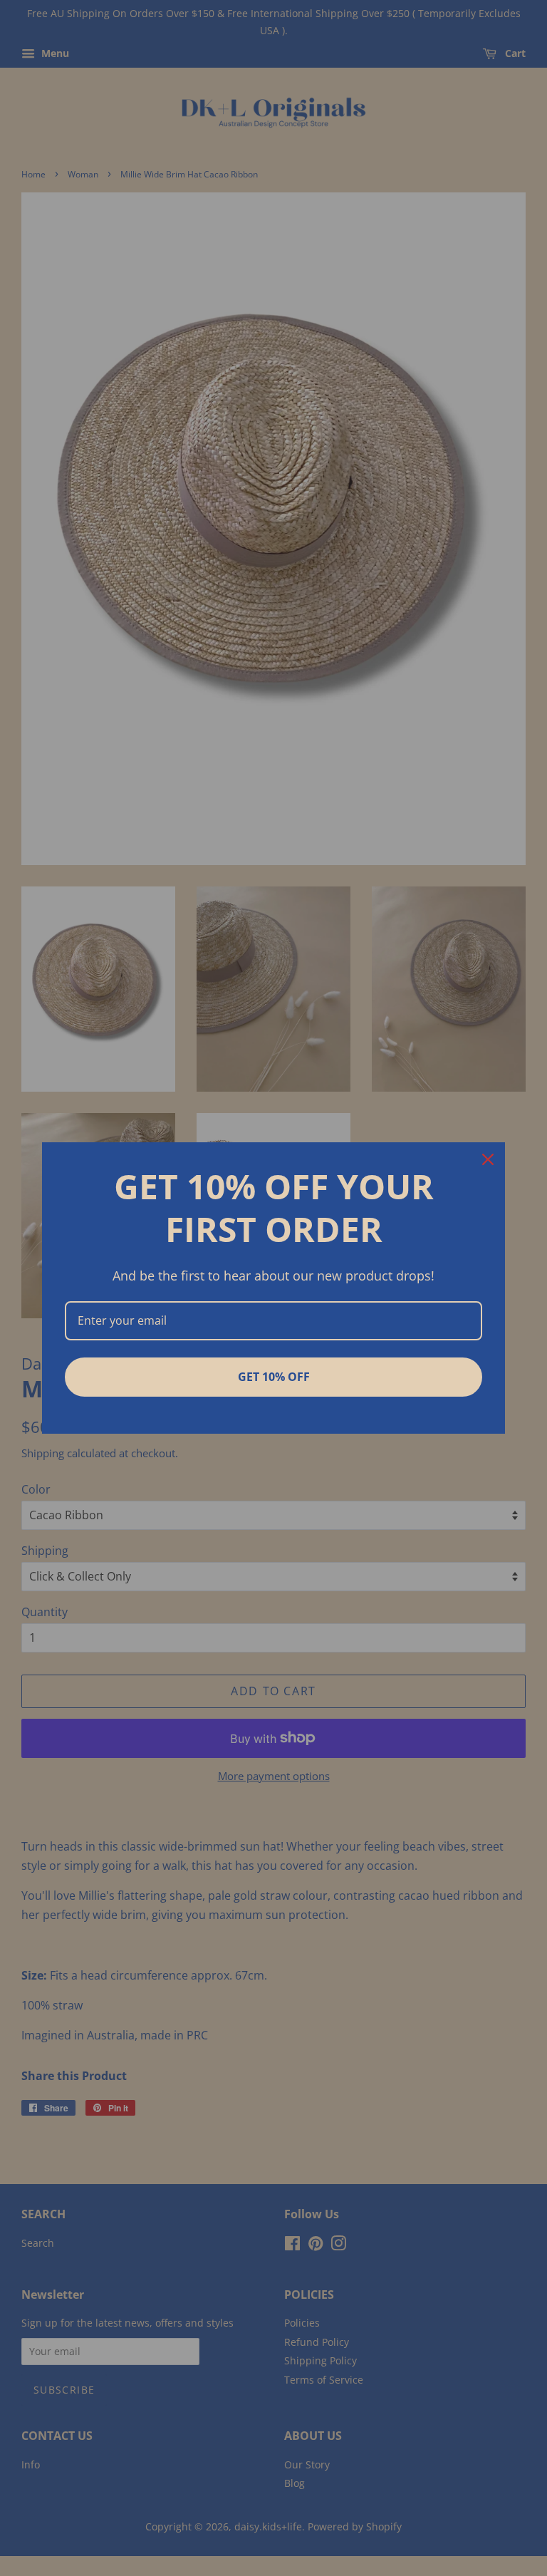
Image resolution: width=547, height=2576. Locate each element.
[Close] (488, 1159)
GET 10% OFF (274, 1377)
